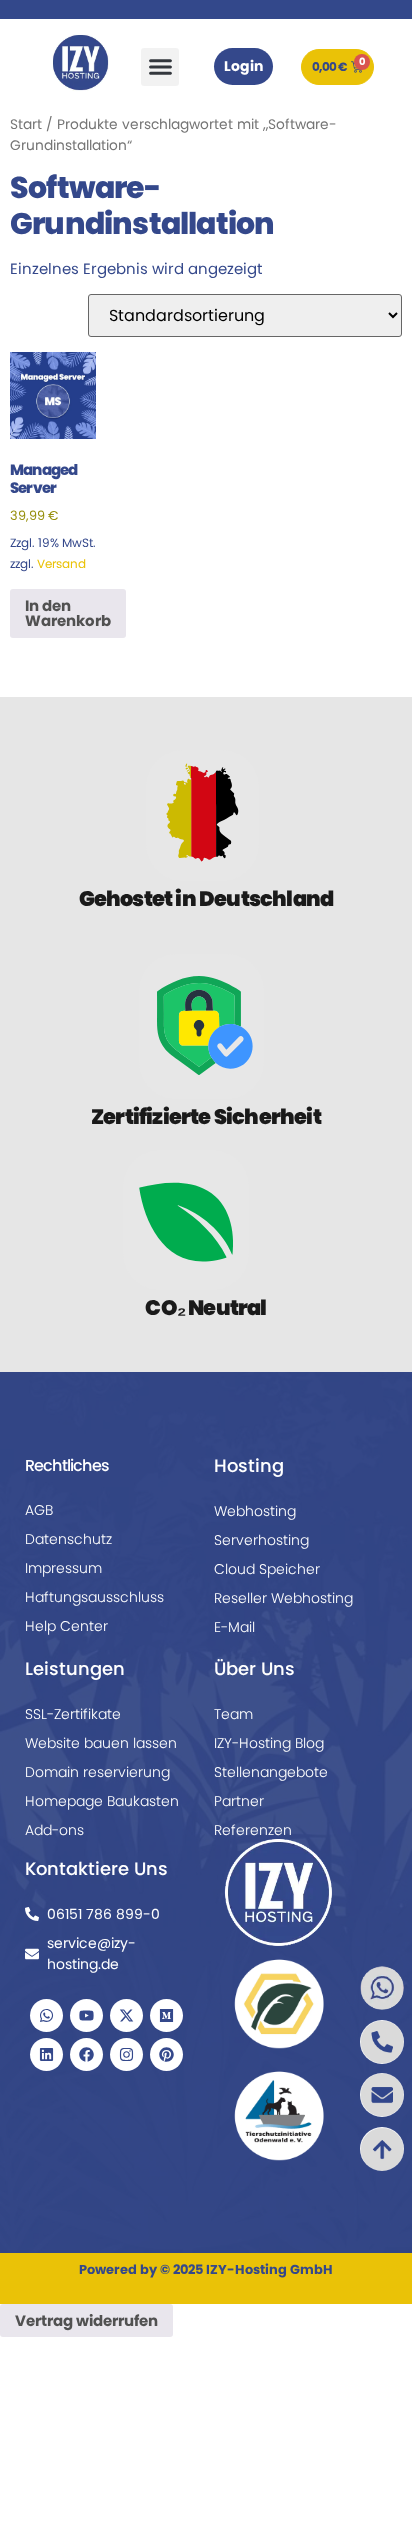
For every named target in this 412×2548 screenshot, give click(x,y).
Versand (61, 563)
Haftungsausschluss (94, 1597)
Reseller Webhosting (283, 1598)
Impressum (63, 1568)
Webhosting (255, 1511)
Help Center (66, 1626)
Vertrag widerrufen (86, 2320)
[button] (160, 67)
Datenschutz (68, 1539)
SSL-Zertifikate (73, 1714)
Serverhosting (261, 1540)
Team (233, 1714)
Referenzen (253, 1830)
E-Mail (234, 1627)
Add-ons (54, 1830)
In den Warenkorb (68, 613)
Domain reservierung (97, 1772)
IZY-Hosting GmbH (269, 2269)
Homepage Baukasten (102, 1801)
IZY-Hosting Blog (269, 1743)
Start (26, 124)
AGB (39, 1510)
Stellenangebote (271, 1772)
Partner (239, 1801)
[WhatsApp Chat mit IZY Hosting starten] (337, 1988)
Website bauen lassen (101, 1743)
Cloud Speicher (267, 1569)
